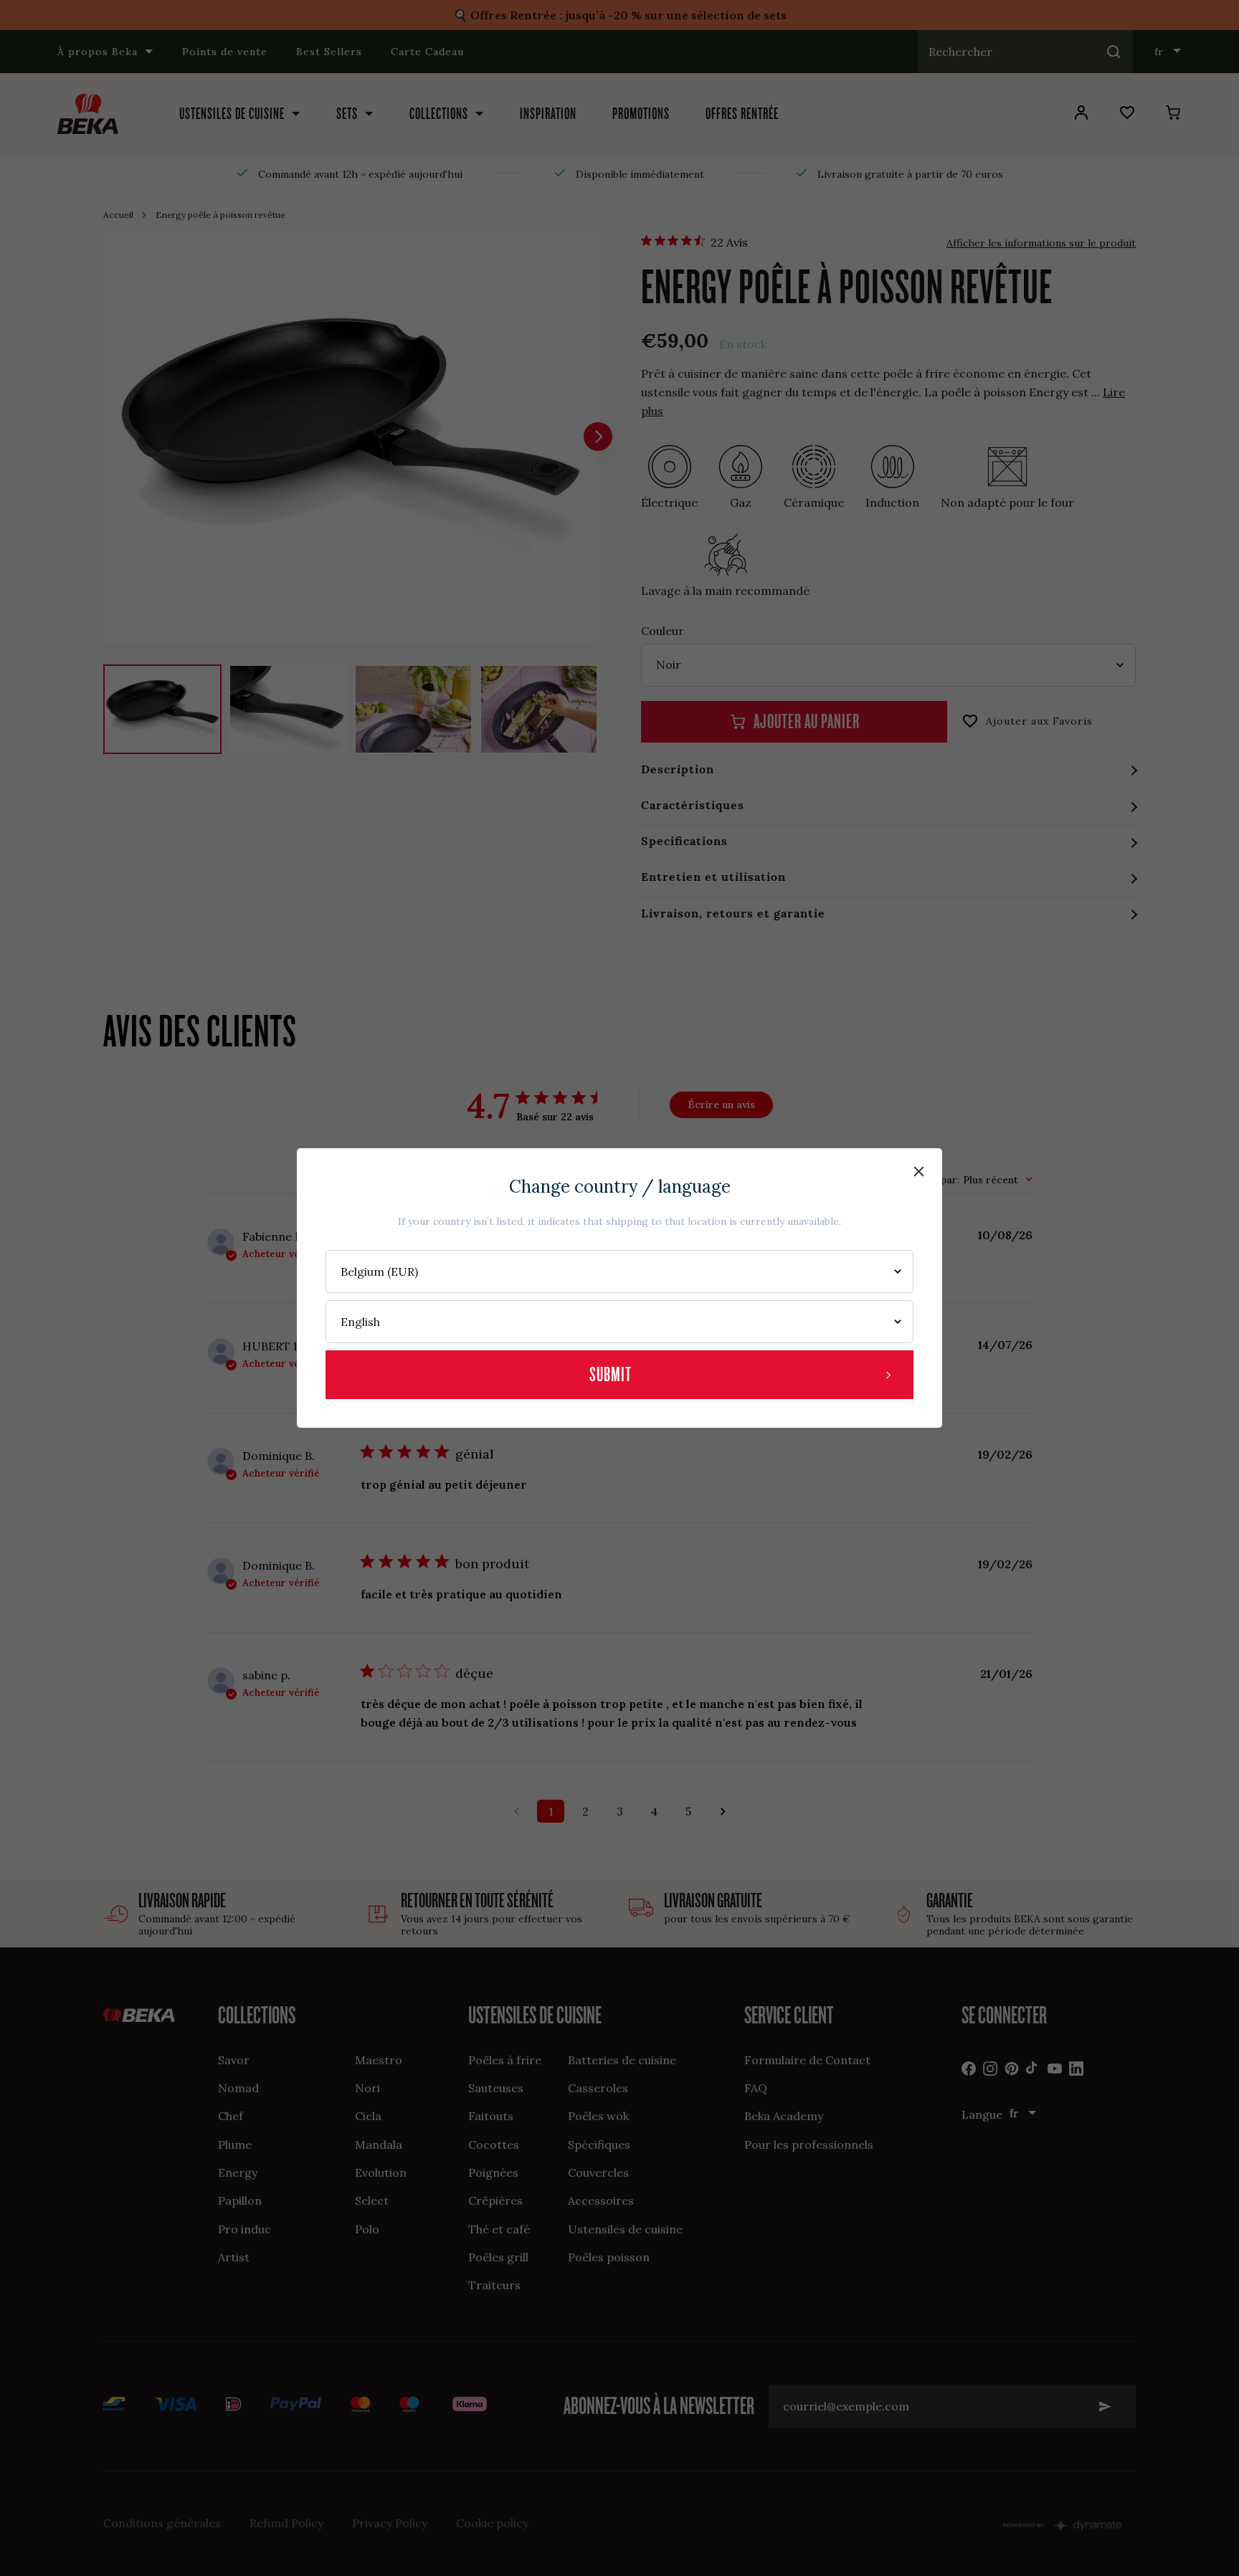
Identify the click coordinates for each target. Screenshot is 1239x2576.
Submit (611, 1374)
